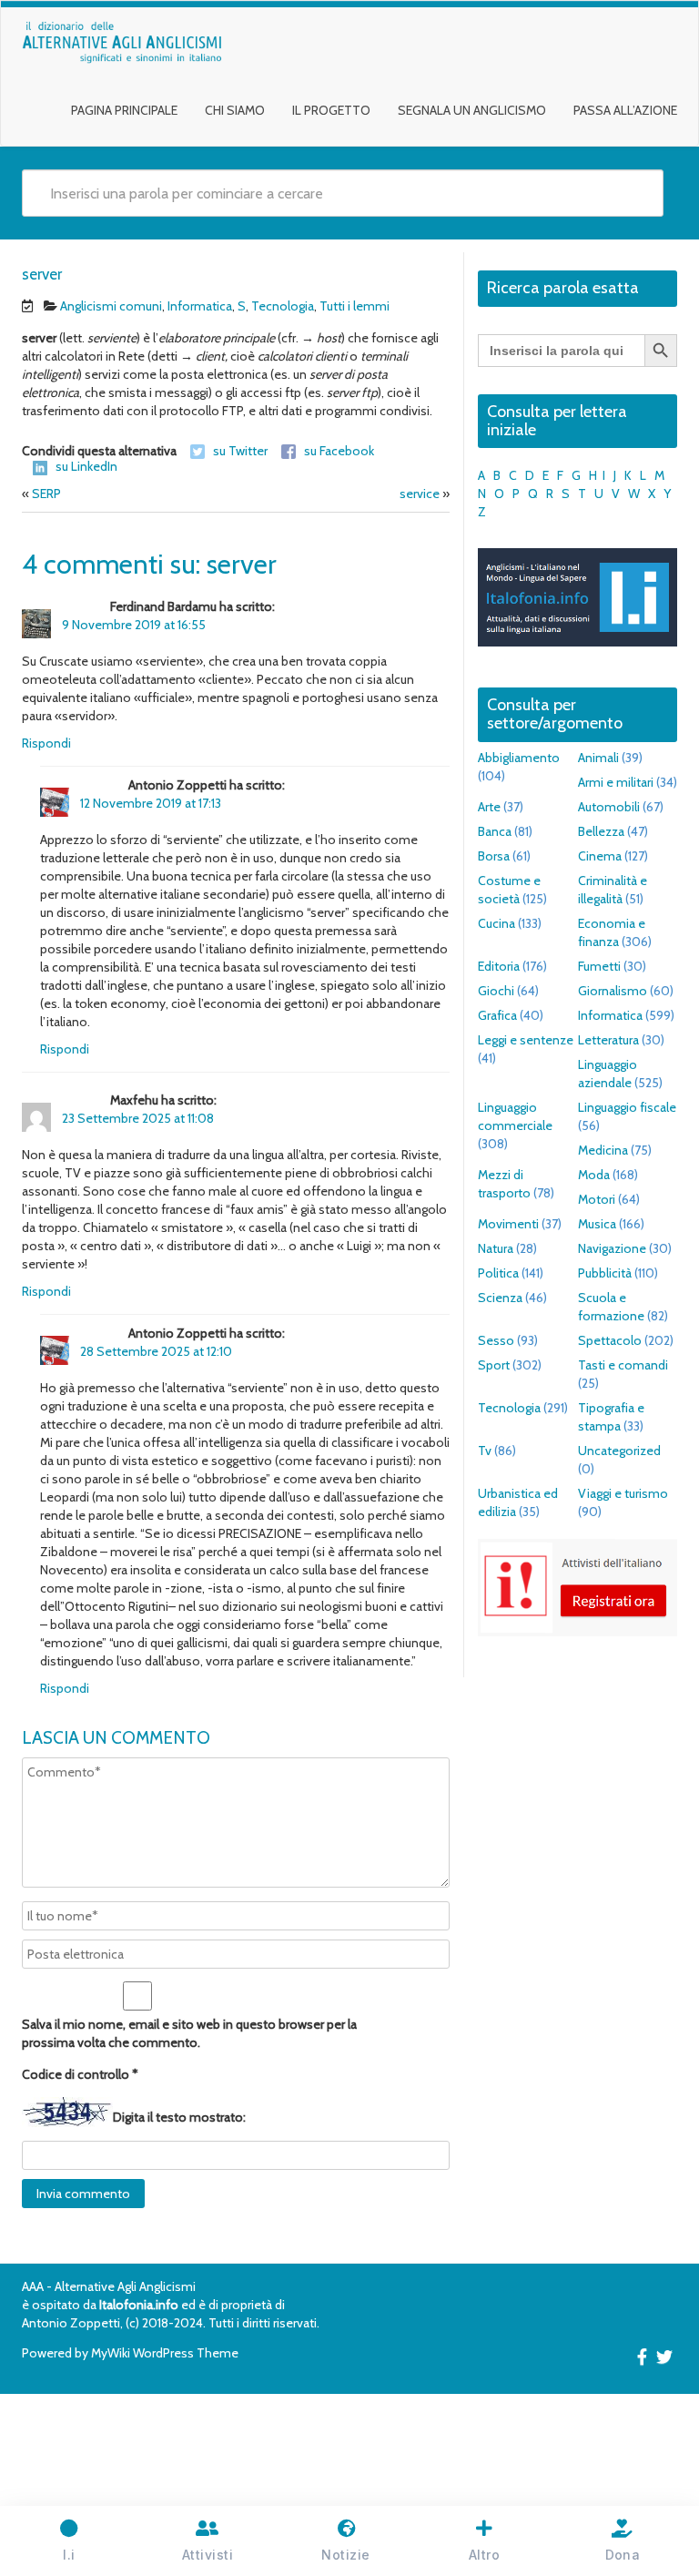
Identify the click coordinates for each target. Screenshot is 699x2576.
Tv (485, 1451)
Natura (496, 1248)
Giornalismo (613, 991)
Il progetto (331, 110)
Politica (498, 1273)
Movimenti (508, 1224)
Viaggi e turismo (623, 1493)
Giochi (496, 991)
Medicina (603, 1150)
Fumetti (599, 966)
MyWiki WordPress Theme (165, 2353)
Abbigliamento (519, 758)
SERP (46, 494)
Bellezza (601, 831)
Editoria (499, 966)
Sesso (496, 1340)
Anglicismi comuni (111, 306)
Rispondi (46, 743)
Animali (598, 758)
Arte (489, 807)
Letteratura (608, 1040)
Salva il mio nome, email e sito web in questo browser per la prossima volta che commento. (189, 2033)
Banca (495, 831)
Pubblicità (605, 1273)
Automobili (609, 807)
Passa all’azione (625, 110)
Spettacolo (610, 1340)
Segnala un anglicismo (472, 110)
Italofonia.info (139, 2305)
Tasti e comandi (623, 1365)
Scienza (500, 1298)
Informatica (200, 306)
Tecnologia (283, 306)
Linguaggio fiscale (627, 1107)
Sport (494, 1365)
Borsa (494, 856)
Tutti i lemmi (355, 306)
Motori (597, 1199)
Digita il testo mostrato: (179, 2117)
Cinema (600, 856)
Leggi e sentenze (526, 1040)
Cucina (496, 923)
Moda (594, 1175)
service (420, 494)
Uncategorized (619, 1451)
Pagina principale (124, 110)
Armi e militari (616, 782)
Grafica (497, 1015)
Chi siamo (235, 110)
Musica (597, 1224)
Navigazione (612, 1248)
